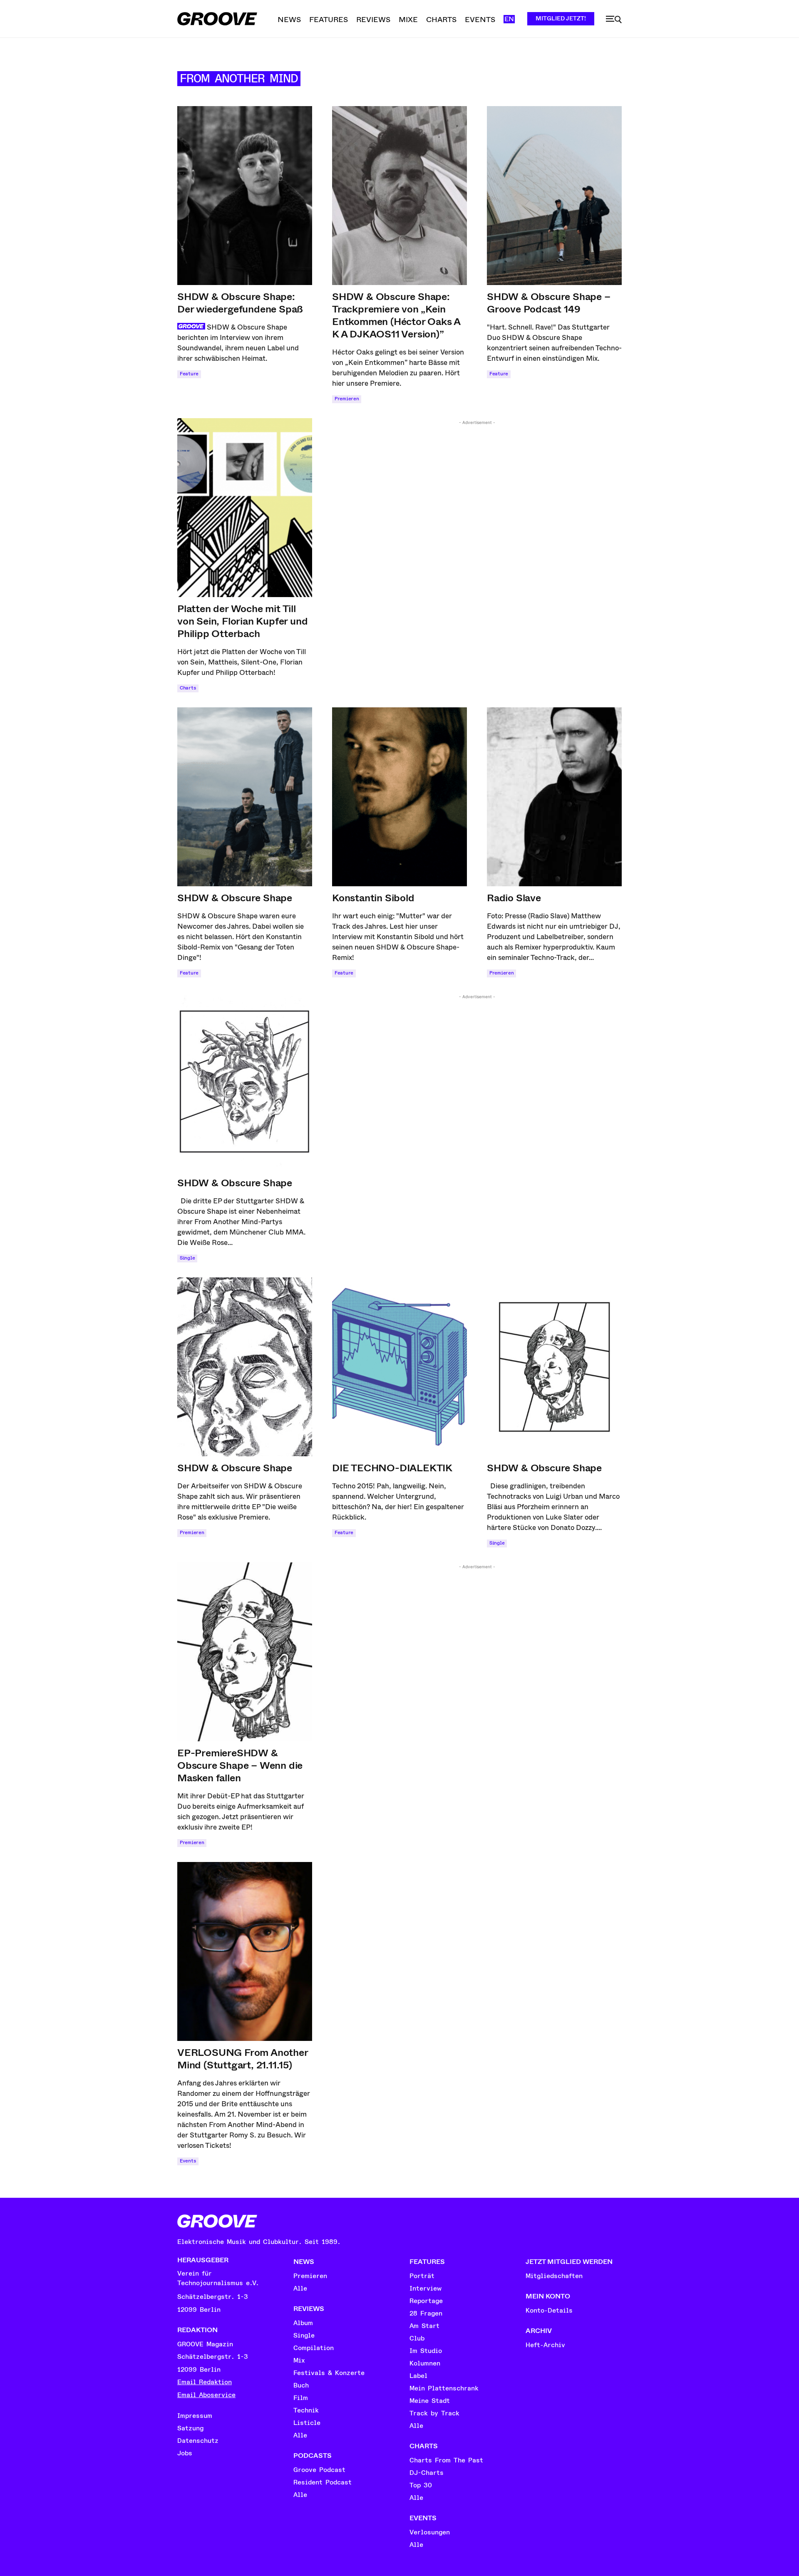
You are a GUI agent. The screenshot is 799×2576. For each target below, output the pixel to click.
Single (187, 1258)
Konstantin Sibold (373, 898)
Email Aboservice (206, 2395)
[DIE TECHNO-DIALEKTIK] (399, 1367)
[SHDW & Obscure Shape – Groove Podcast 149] (554, 196)
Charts (188, 688)
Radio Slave (514, 898)
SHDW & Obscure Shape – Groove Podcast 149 (549, 303)
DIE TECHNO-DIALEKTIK (392, 1468)
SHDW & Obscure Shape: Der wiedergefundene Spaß (240, 303)
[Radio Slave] (554, 797)
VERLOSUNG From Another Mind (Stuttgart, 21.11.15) (243, 2059)
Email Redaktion (205, 2382)
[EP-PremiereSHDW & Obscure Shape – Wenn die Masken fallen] (245, 1652)
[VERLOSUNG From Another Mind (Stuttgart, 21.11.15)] (245, 1951)
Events (188, 2161)
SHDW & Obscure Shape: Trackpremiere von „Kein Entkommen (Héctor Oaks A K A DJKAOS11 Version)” (396, 315)
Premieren (347, 399)
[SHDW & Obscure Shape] (245, 797)
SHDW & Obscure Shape (235, 898)
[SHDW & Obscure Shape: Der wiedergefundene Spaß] (245, 196)
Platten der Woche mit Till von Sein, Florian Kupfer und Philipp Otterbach (242, 621)
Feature (189, 374)
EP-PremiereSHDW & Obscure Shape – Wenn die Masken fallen (240, 1765)
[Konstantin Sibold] (399, 797)
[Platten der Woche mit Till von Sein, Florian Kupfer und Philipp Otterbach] (245, 508)
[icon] (614, 20)
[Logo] (217, 19)
